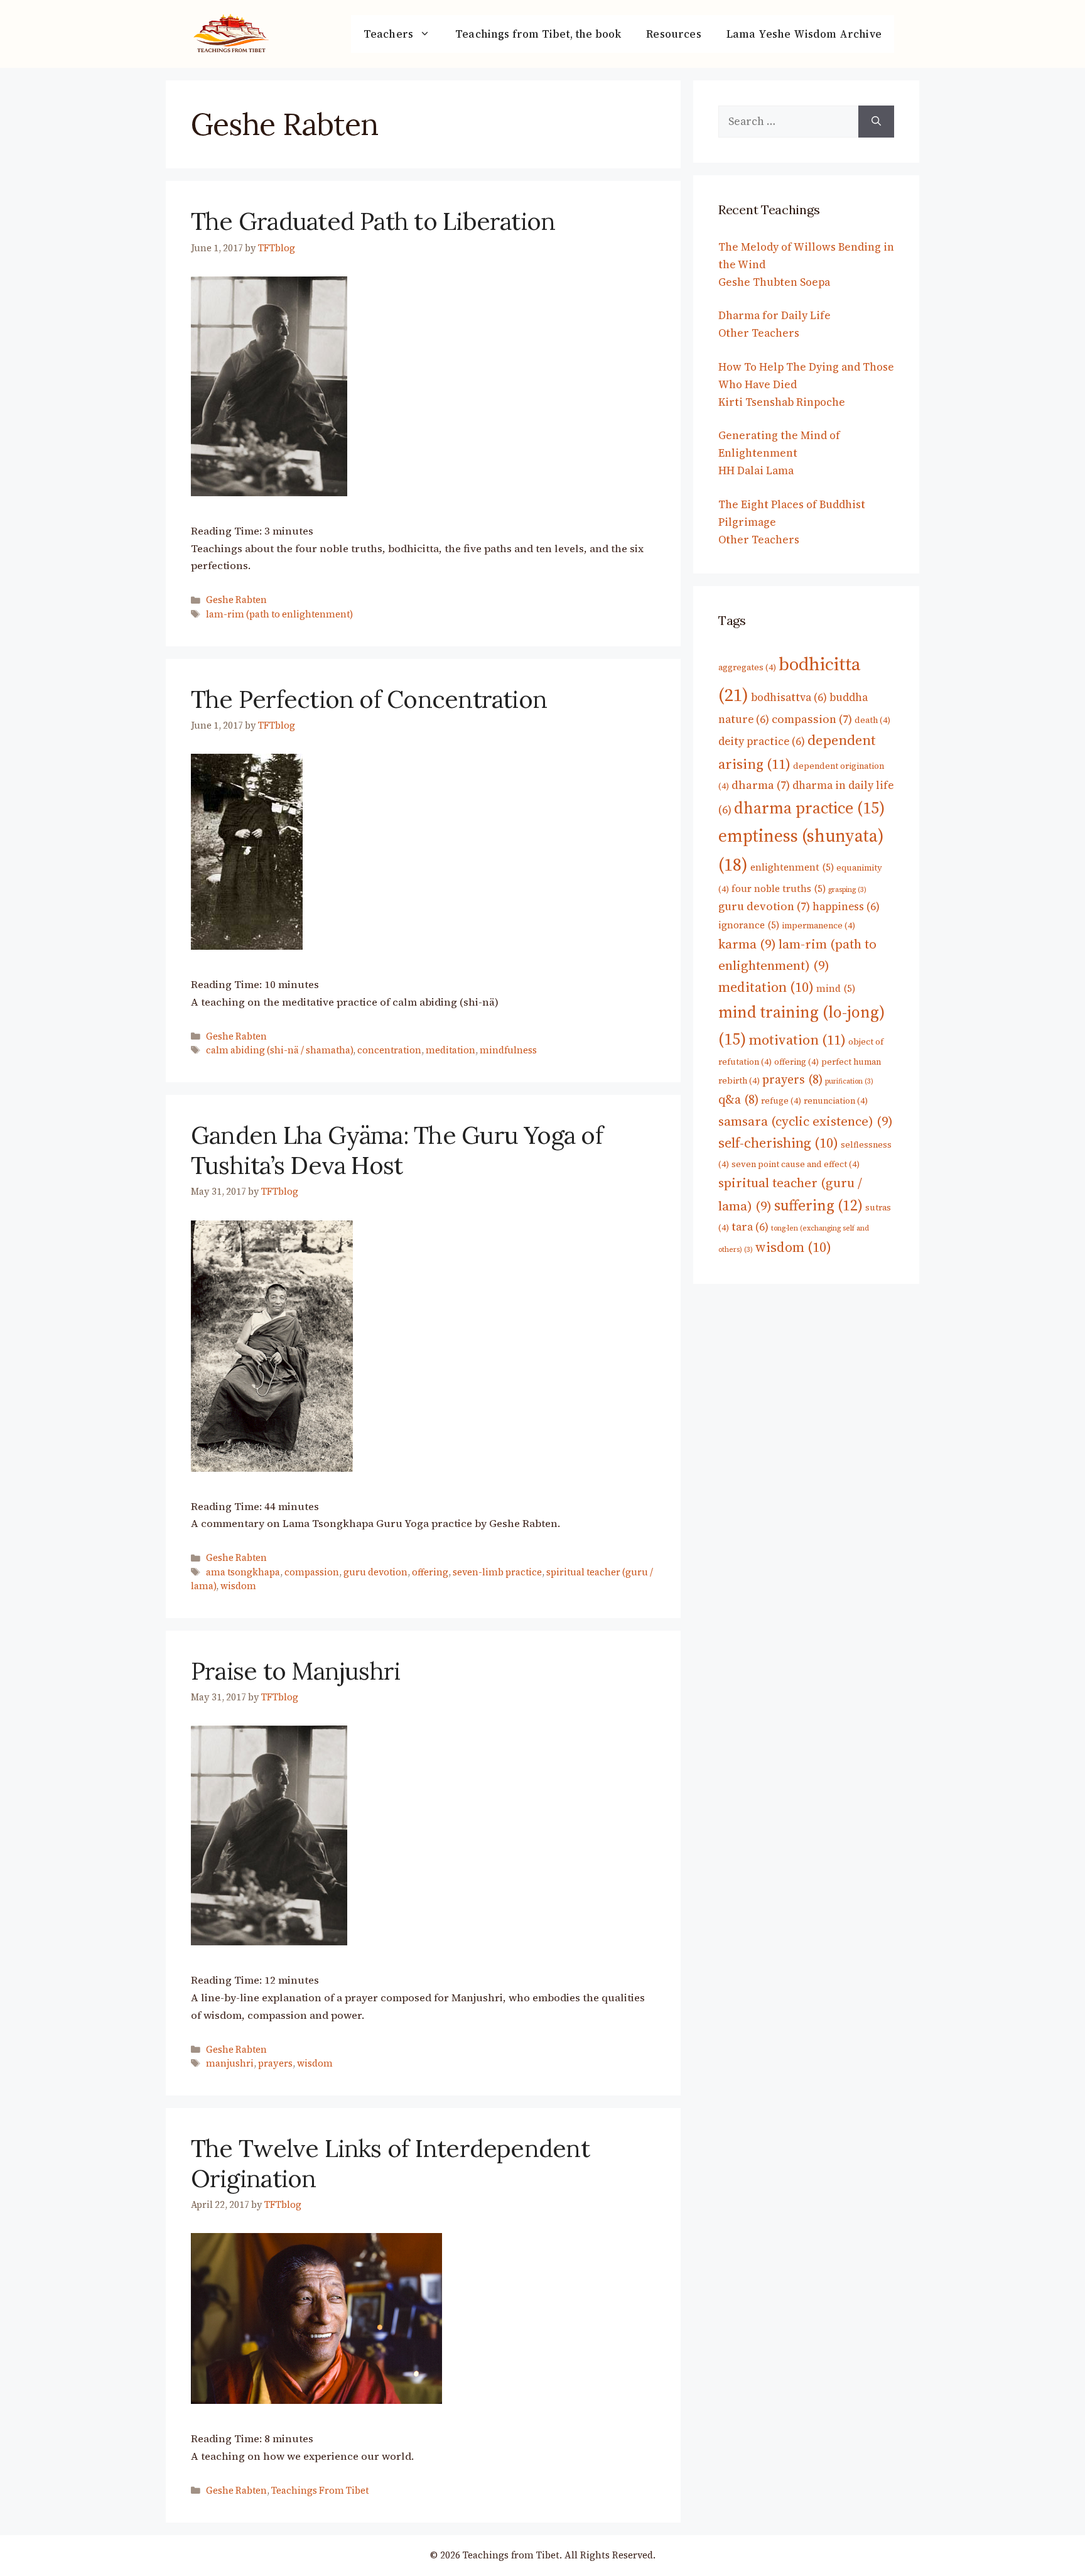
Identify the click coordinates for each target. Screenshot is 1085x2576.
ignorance (749, 925)
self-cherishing (778, 1143)
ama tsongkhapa (243, 1572)
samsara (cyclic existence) (806, 1121)
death (872, 720)
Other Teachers (759, 333)
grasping (847, 890)
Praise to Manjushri (295, 1671)
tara (750, 1227)
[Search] (876, 121)
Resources (674, 34)
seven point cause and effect (796, 1164)
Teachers (388, 34)
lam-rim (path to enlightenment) (279, 614)
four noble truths (779, 889)
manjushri (230, 2063)
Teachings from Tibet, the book (538, 34)
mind (836, 988)
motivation (797, 1040)
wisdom (238, 1586)
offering (430, 1572)
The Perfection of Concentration (369, 699)
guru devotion (375, 1572)
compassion (312, 1572)
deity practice (762, 741)
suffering (818, 1205)
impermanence (818, 925)
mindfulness (508, 1050)
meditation (451, 1050)
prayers (275, 2063)
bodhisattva (789, 697)
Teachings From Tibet (320, 2491)
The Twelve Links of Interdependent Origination (390, 2163)
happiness (846, 906)
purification (849, 1081)
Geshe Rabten (236, 600)
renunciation (836, 1101)
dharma (761, 785)
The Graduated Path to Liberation (373, 221)
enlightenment (792, 867)
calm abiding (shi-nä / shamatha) (279, 1050)
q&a (738, 1100)
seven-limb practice (497, 1572)
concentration (389, 1050)
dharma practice (809, 808)
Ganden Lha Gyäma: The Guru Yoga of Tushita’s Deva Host (397, 1150)
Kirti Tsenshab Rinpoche (782, 402)
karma (747, 944)
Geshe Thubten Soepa (774, 282)
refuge (781, 1101)
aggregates (747, 667)
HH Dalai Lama (756, 470)
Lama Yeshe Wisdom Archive (804, 34)
